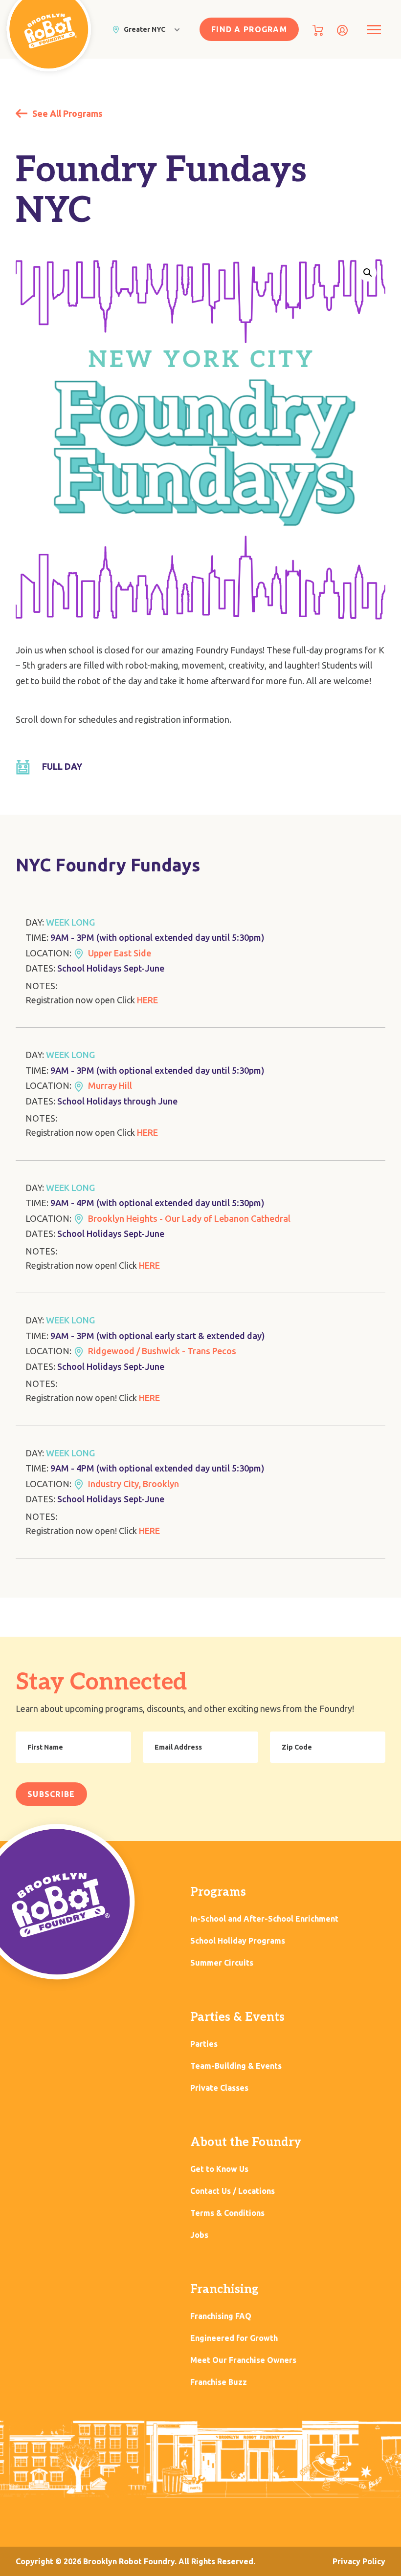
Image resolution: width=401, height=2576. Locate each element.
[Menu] (374, 30)
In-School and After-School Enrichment (264, 1919)
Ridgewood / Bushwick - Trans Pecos (162, 1351)
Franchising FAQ (221, 2316)
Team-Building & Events (236, 2066)
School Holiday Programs (238, 1941)
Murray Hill (110, 1085)
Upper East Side (120, 953)
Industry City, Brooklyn (134, 1484)
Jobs (199, 2235)
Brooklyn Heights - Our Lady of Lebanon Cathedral (189, 1218)
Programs (218, 1892)
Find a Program (249, 29)
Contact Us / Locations (233, 2191)
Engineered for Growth (234, 2338)
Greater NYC (145, 29)
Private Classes (219, 2088)
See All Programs (67, 113)
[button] (368, 273)
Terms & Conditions (227, 2213)
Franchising (224, 2289)
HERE (147, 1000)
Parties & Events (237, 2017)
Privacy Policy (359, 2561)
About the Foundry (246, 2142)
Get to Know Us (219, 2169)
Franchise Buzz (219, 2382)
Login (342, 30)
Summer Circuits (222, 1963)
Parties (204, 2044)
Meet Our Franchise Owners (243, 2360)
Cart (318, 30)
